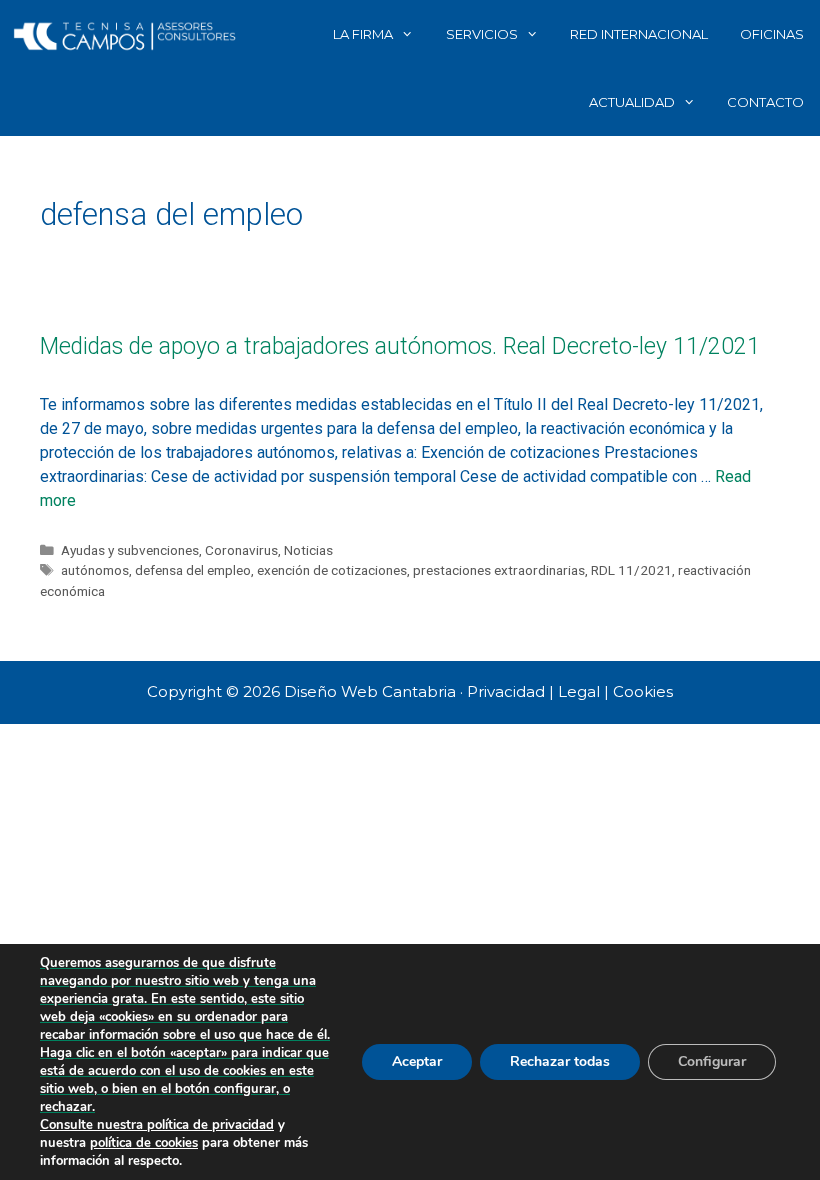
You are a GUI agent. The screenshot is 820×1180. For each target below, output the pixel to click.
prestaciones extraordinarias (499, 570)
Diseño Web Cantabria (372, 691)
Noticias (308, 550)
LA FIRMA (363, 34)
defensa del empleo (193, 570)
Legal (579, 691)
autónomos (95, 570)
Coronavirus (241, 550)
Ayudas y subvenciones (130, 550)
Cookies (643, 691)
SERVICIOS (482, 34)
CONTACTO (765, 102)
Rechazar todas (560, 1061)
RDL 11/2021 (631, 570)
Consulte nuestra (93, 1125)
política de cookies (144, 1143)
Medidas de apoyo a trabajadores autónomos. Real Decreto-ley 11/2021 (400, 346)
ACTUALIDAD (632, 102)
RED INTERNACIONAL (639, 34)
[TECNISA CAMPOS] (124, 34)
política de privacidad (210, 1125)
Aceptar (417, 1061)
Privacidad (506, 691)
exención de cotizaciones (332, 570)
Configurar (712, 1061)
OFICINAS (772, 34)
